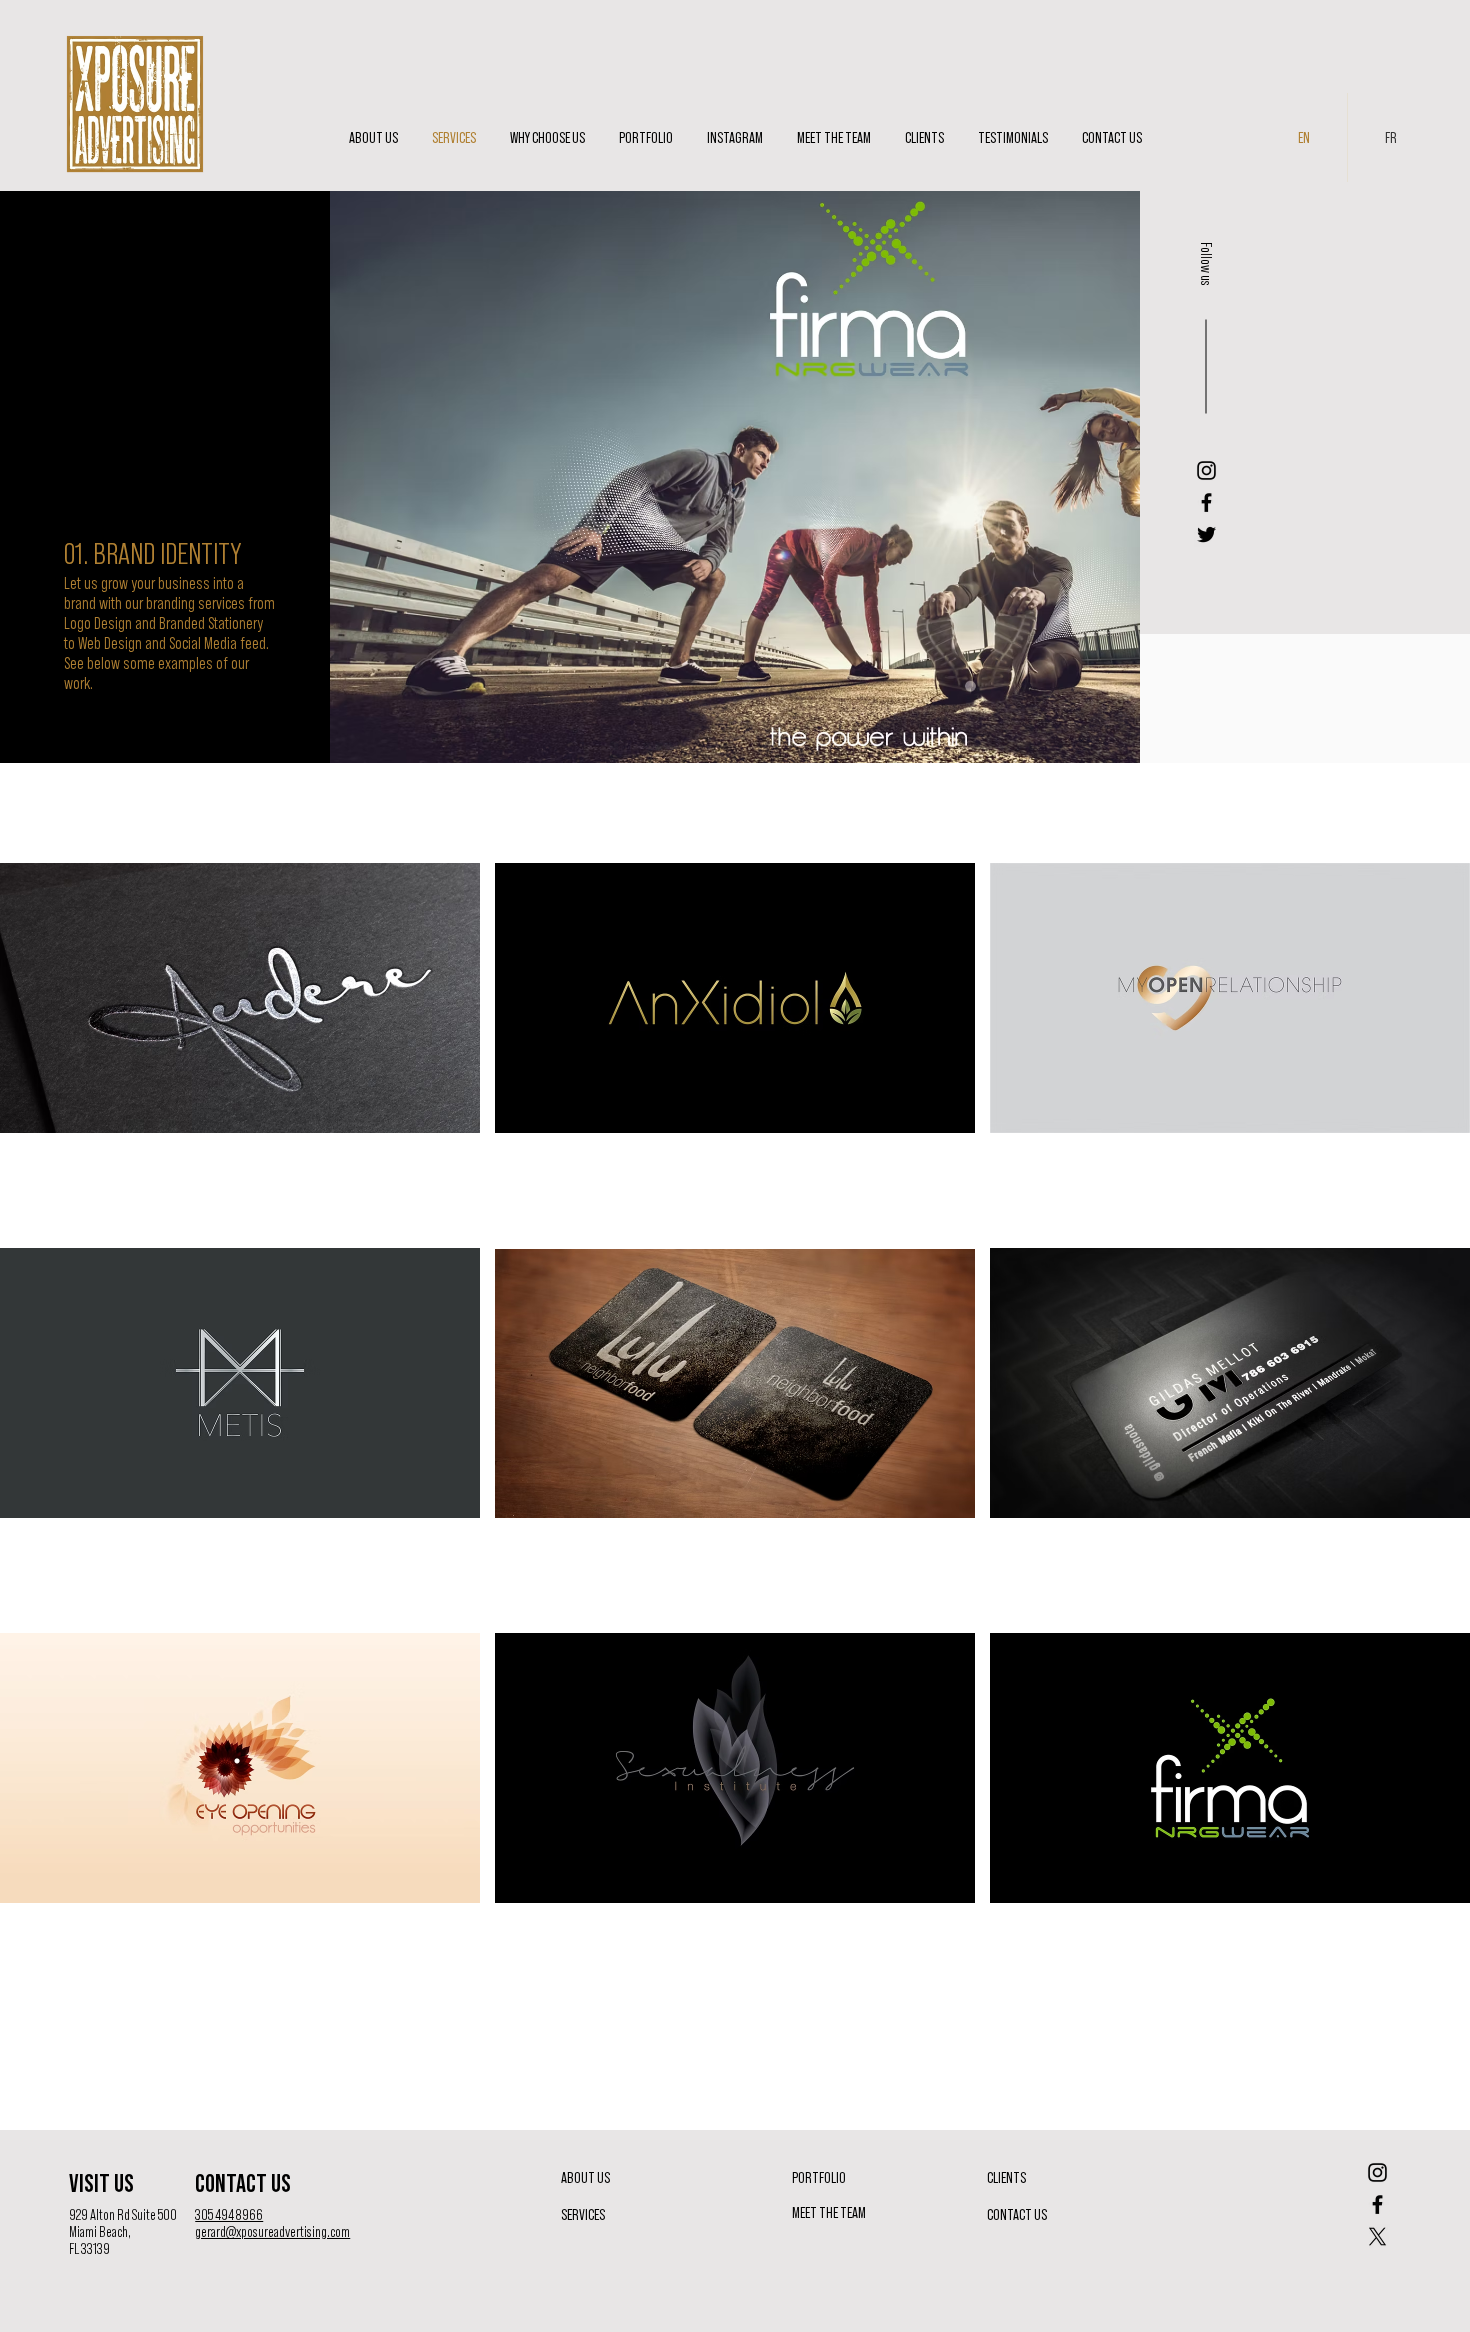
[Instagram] (1206, 470)
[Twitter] (1206, 534)
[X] (1377, 2236)
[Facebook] (1206, 502)
